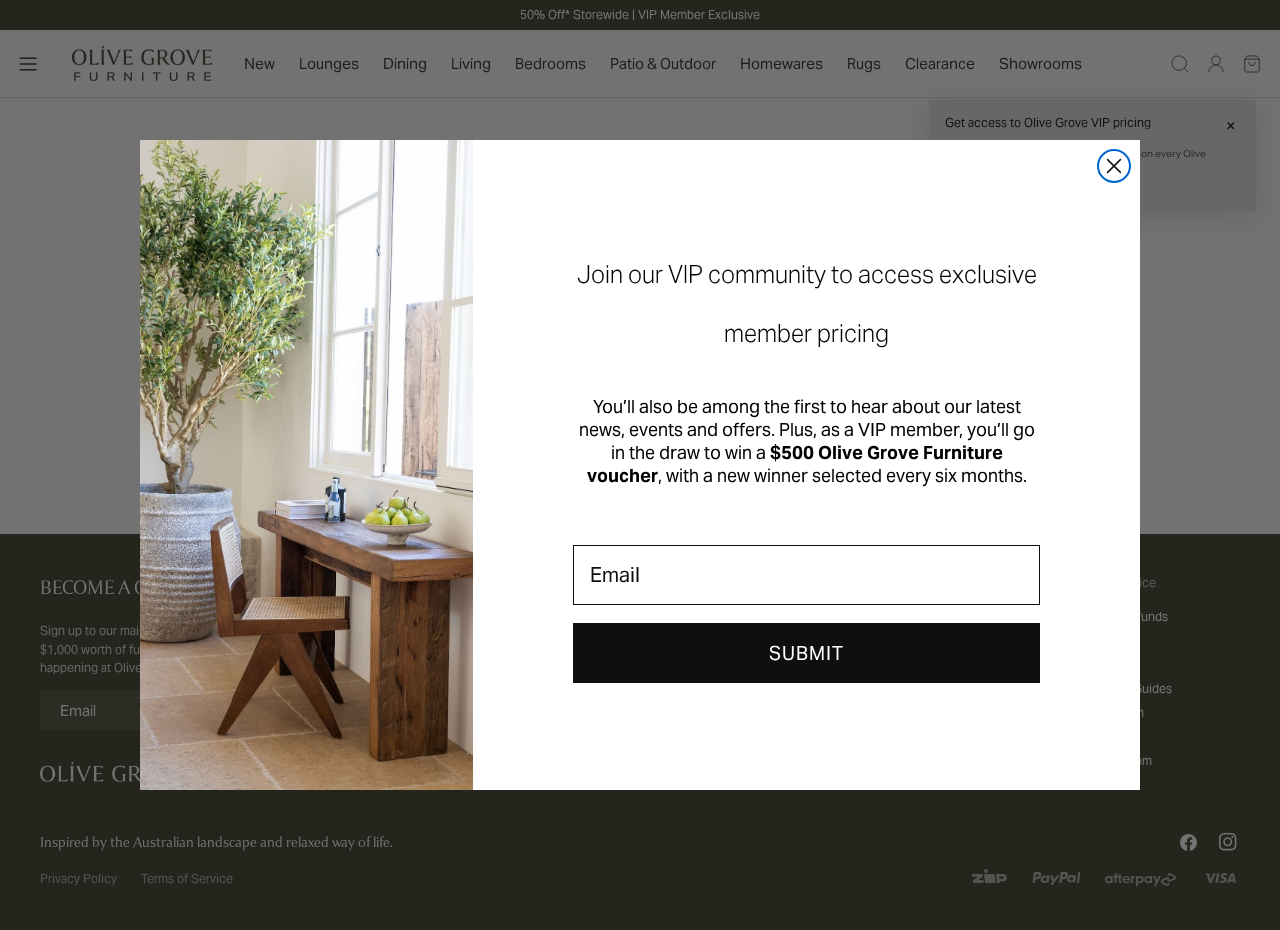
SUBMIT (806, 653)
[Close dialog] (1114, 166)
